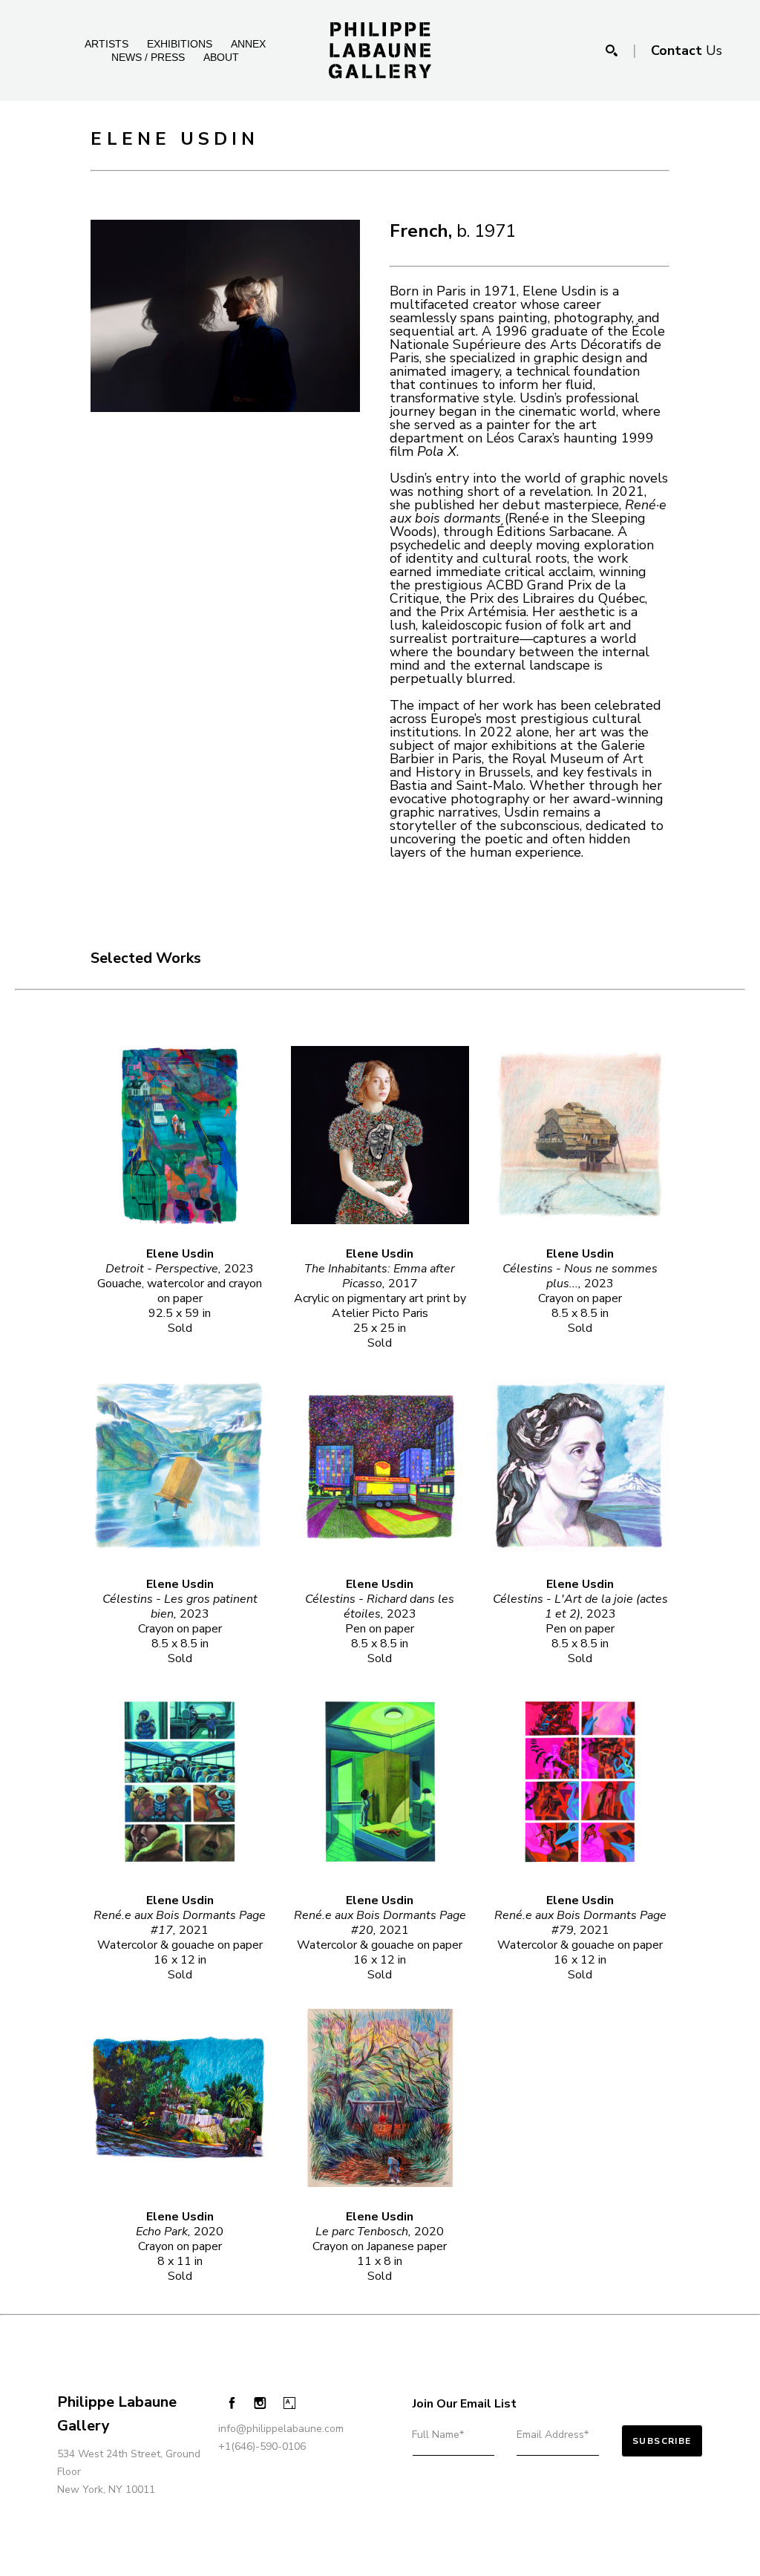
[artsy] (289, 2403)
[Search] (612, 50)
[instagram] (260, 2403)
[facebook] (232, 2403)
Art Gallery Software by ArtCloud (148, 2526)
